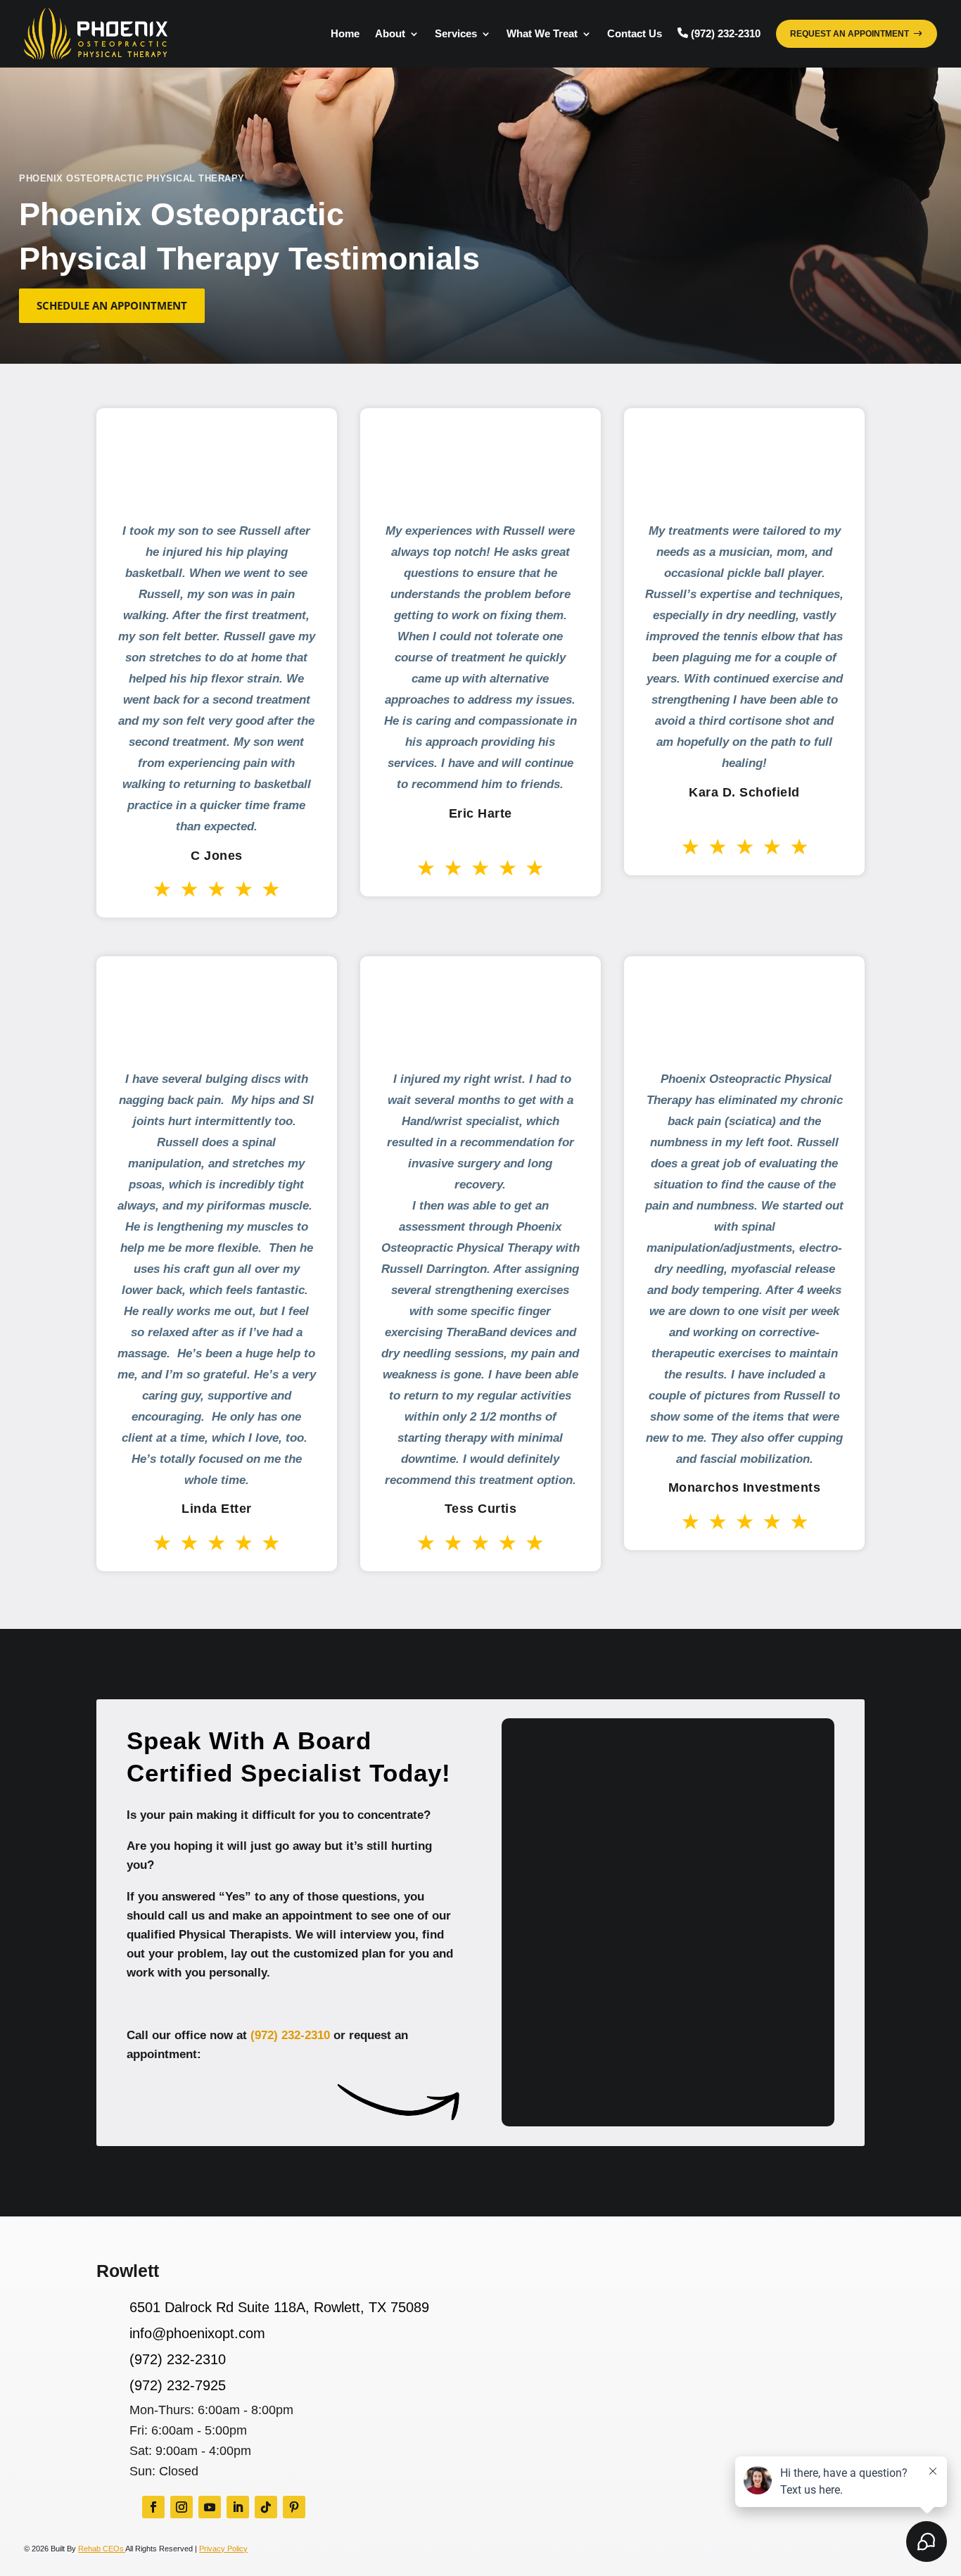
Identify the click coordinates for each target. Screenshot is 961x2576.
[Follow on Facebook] (153, 2507)
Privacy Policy (223, 2549)
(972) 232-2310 (290, 2035)
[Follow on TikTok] (266, 2507)
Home (345, 33)
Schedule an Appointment (112, 305)
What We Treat (542, 33)
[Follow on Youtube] (210, 2507)
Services (456, 33)
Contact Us (635, 33)
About (390, 33)
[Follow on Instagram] (182, 2507)
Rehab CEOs (102, 2549)
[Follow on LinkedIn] (238, 2507)
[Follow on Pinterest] (294, 2507)
